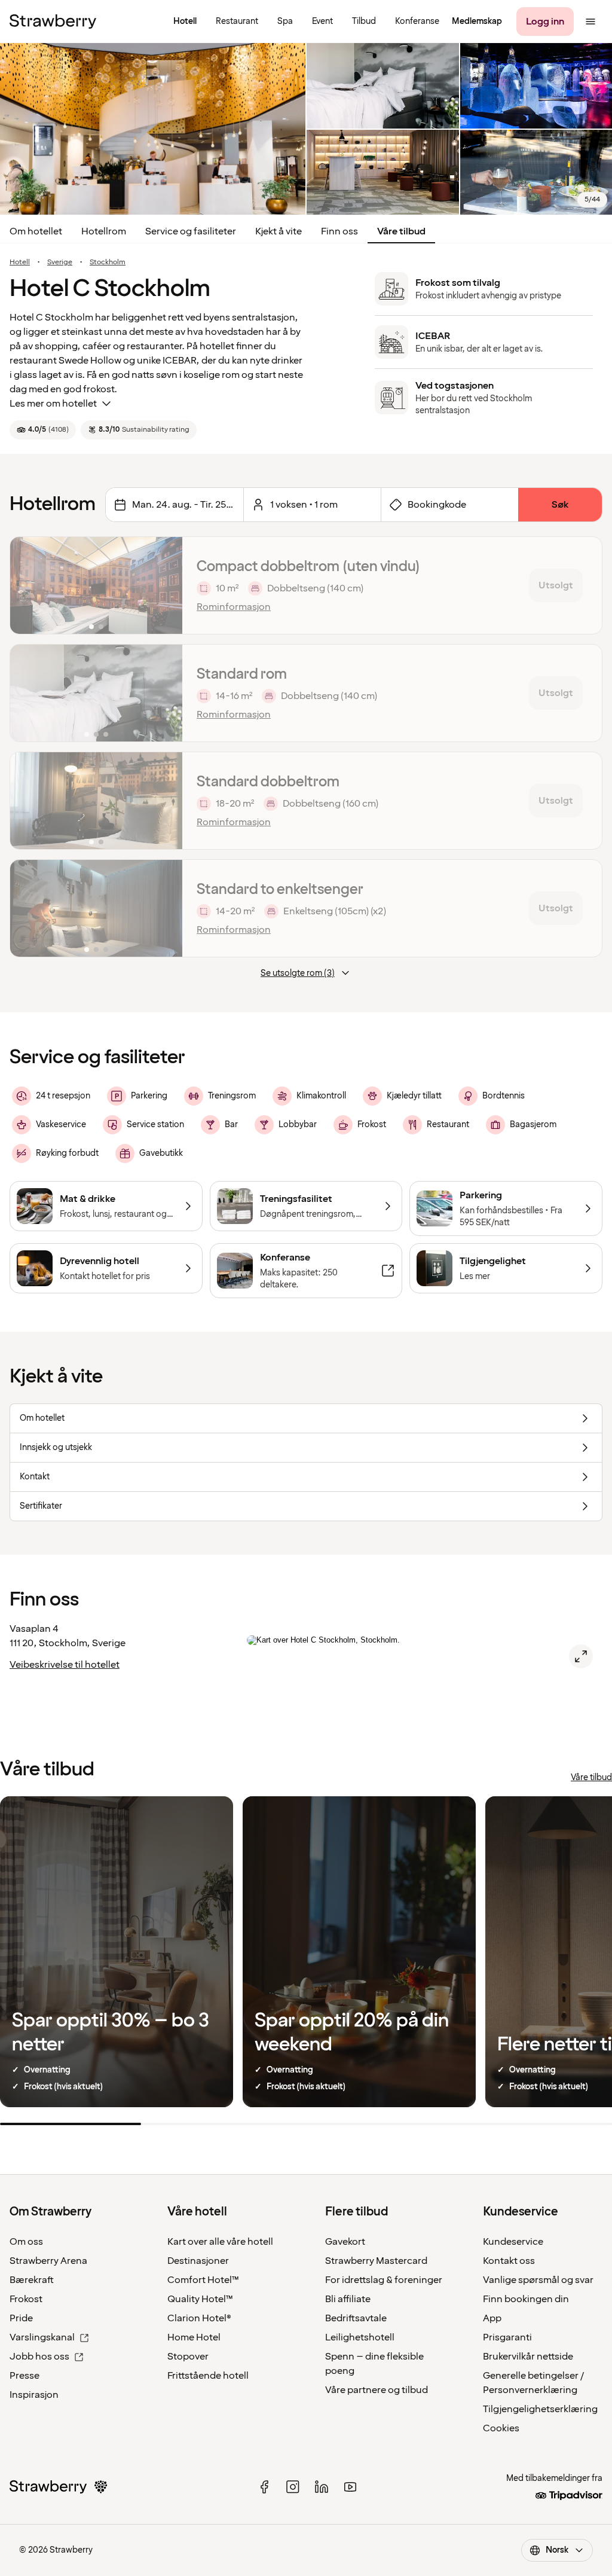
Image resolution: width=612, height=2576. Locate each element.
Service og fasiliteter (191, 231)
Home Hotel (194, 2337)
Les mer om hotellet (53, 404)
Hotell (20, 263)
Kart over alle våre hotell (220, 2242)
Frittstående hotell (208, 2376)
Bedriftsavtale (356, 2318)
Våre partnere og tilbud (377, 2390)
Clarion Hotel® (199, 2318)
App (492, 2318)
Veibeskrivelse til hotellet (65, 1665)
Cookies (501, 2428)
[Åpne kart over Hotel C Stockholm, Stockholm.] (581, 1656)
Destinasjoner (198, 2261)
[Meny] (590, 22)
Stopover (188, 2357)
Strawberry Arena (48, 2261)
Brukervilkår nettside (528, 2357)
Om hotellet (36, 231)
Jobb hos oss (39, 2357)
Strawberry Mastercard (376, 2261)
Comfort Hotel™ (203, 2280)
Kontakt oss (509, 2261)
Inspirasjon (34, 2395)
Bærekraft (32, 2280)
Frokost (26, 2299)
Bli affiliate (348, 2299)
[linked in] (322, 2487)
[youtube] (350, 2487)
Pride (21, 2318)
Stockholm (108, 263)
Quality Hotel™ (200, 2299)
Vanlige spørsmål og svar (538, 2280)
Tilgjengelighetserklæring (540, 2409)
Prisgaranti (507, 2337)
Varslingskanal (42, 2337)
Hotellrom (104, 231)
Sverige (60, 263)
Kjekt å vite (279, 231)
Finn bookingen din (526, 2299)
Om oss (26, 2242)
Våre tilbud (401, 231)
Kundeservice (513, 2242)
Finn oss (339, 231)
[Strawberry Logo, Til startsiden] (53, 22)
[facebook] (264, 2487)
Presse (25, 2376)
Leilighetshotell (360, 2337)
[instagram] (293, 2487)
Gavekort (345, 2242)
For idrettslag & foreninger (384, 2280)
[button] (96, 585)
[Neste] (166, 585)
